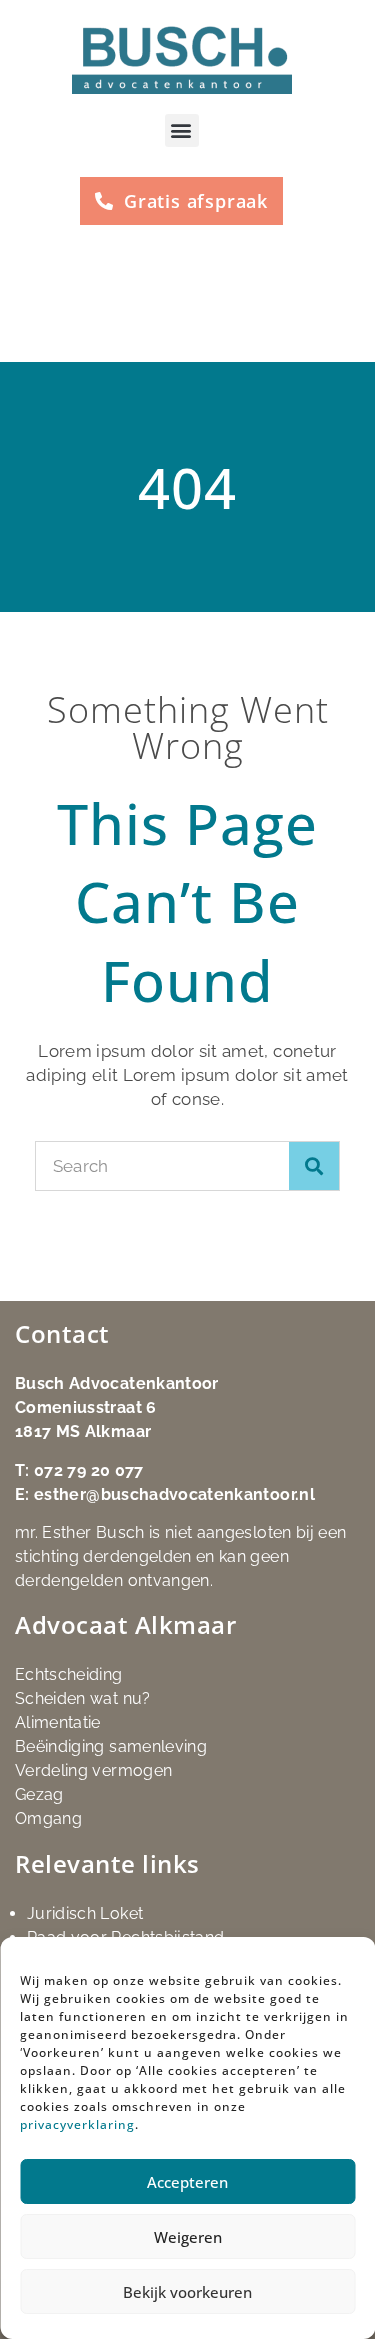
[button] (182, 130)
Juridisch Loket (85, 1913)
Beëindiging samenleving (111, 1746)
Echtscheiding (69, 1674)
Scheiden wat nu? (83, 1698)
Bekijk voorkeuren (187, 2292)
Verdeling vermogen (93, 1770)
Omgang (48, 1818)
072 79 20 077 (89, 1470)
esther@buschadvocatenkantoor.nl (174, 1494)
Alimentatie (58, 1722)
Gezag (39, 1794)
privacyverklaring (77, 2124)
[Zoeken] (314, 1166)
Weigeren (188, 2237)
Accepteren (187, 2182)
